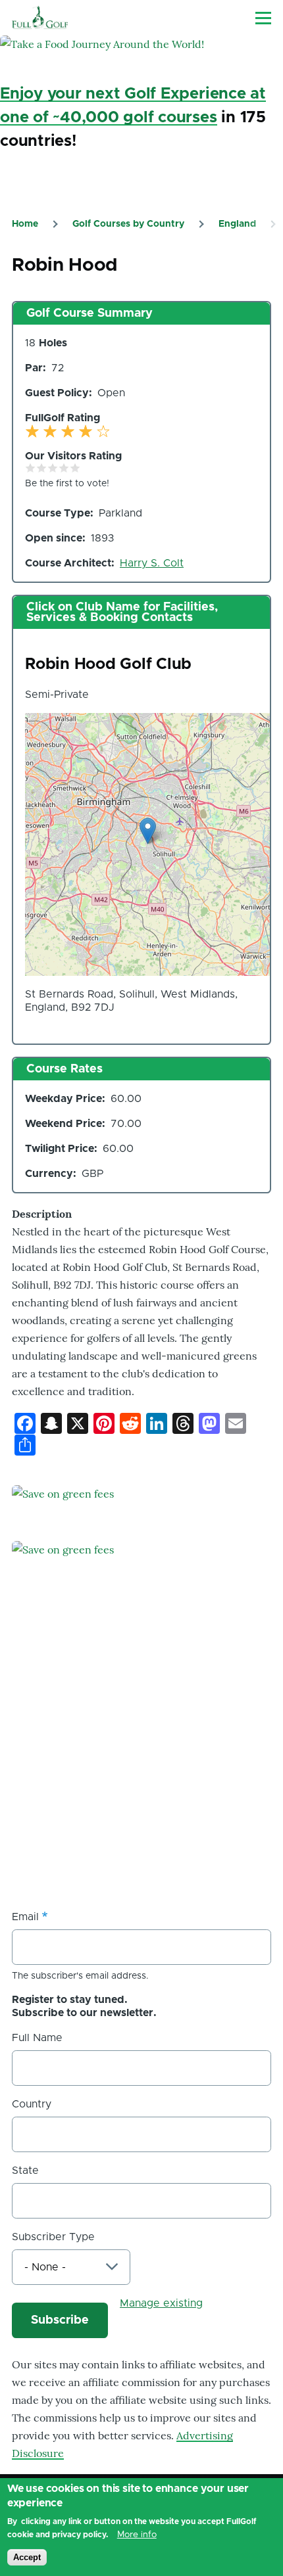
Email (25, 1917)
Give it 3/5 (53, 468)
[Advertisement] (111, 1799)
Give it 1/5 (31, 468)
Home (25, 224)
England (237, 224)
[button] (148, 831)
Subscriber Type (53, 2237)
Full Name (37, 2038)
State (25, 2171)
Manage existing (161, 2303)
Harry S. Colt (152, 563)
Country (32, 2104)
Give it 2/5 (42, 468)
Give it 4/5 (64, 468)
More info (137, 2535)
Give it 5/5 (75, 468)
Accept (27, 2557)
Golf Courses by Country (128, 224)
